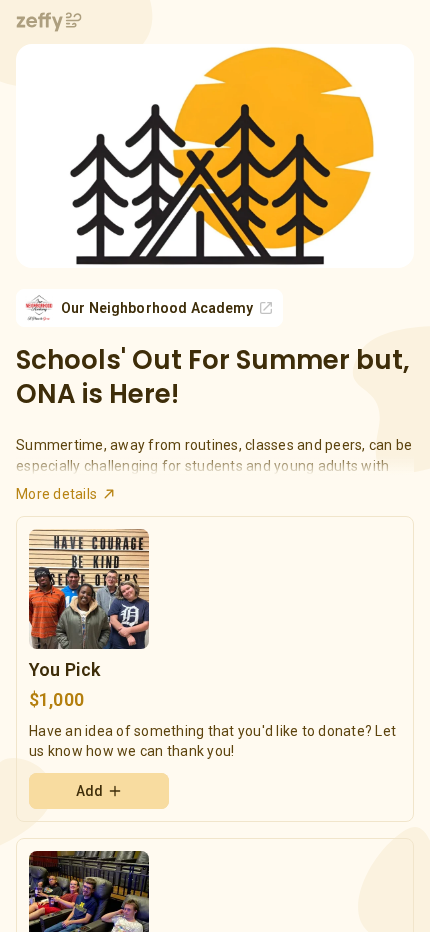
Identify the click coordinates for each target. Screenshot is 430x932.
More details (56, 494)
